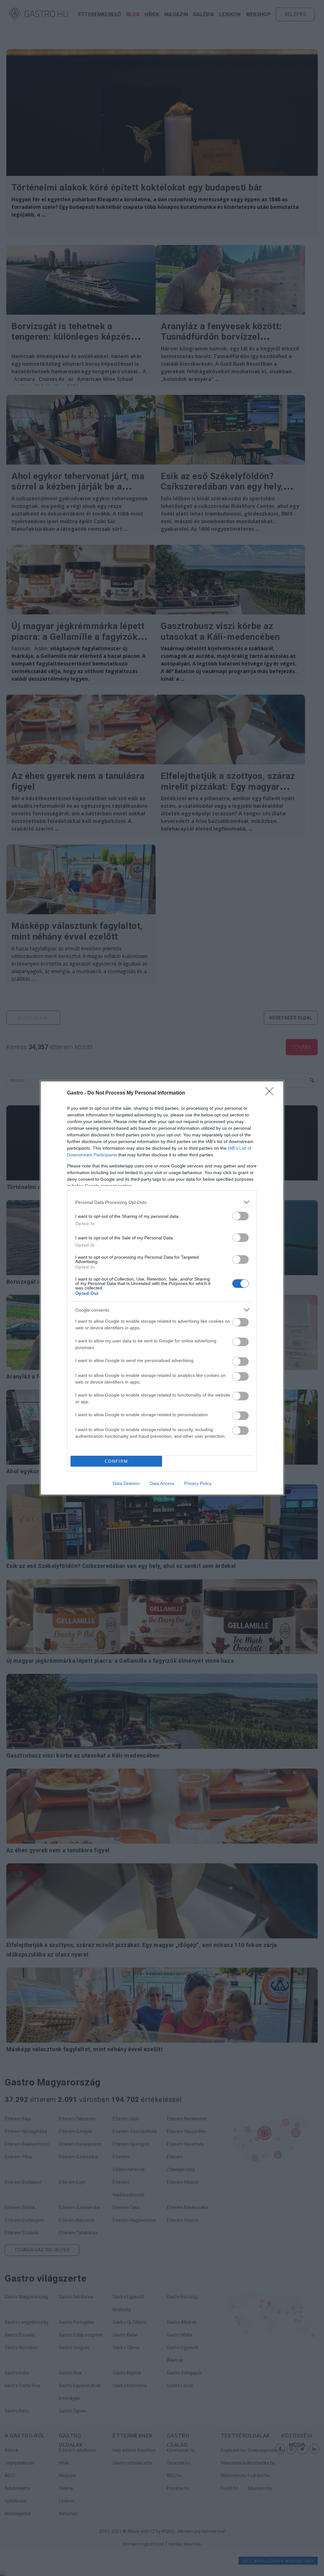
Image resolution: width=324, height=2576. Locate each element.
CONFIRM (116, 1461)
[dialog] (162, 1288)
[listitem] (162, 1202)
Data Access (162, 1483)
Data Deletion (126, 1483)
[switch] (240, 1216)
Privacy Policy (198, 1483)
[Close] (271, 1093)
